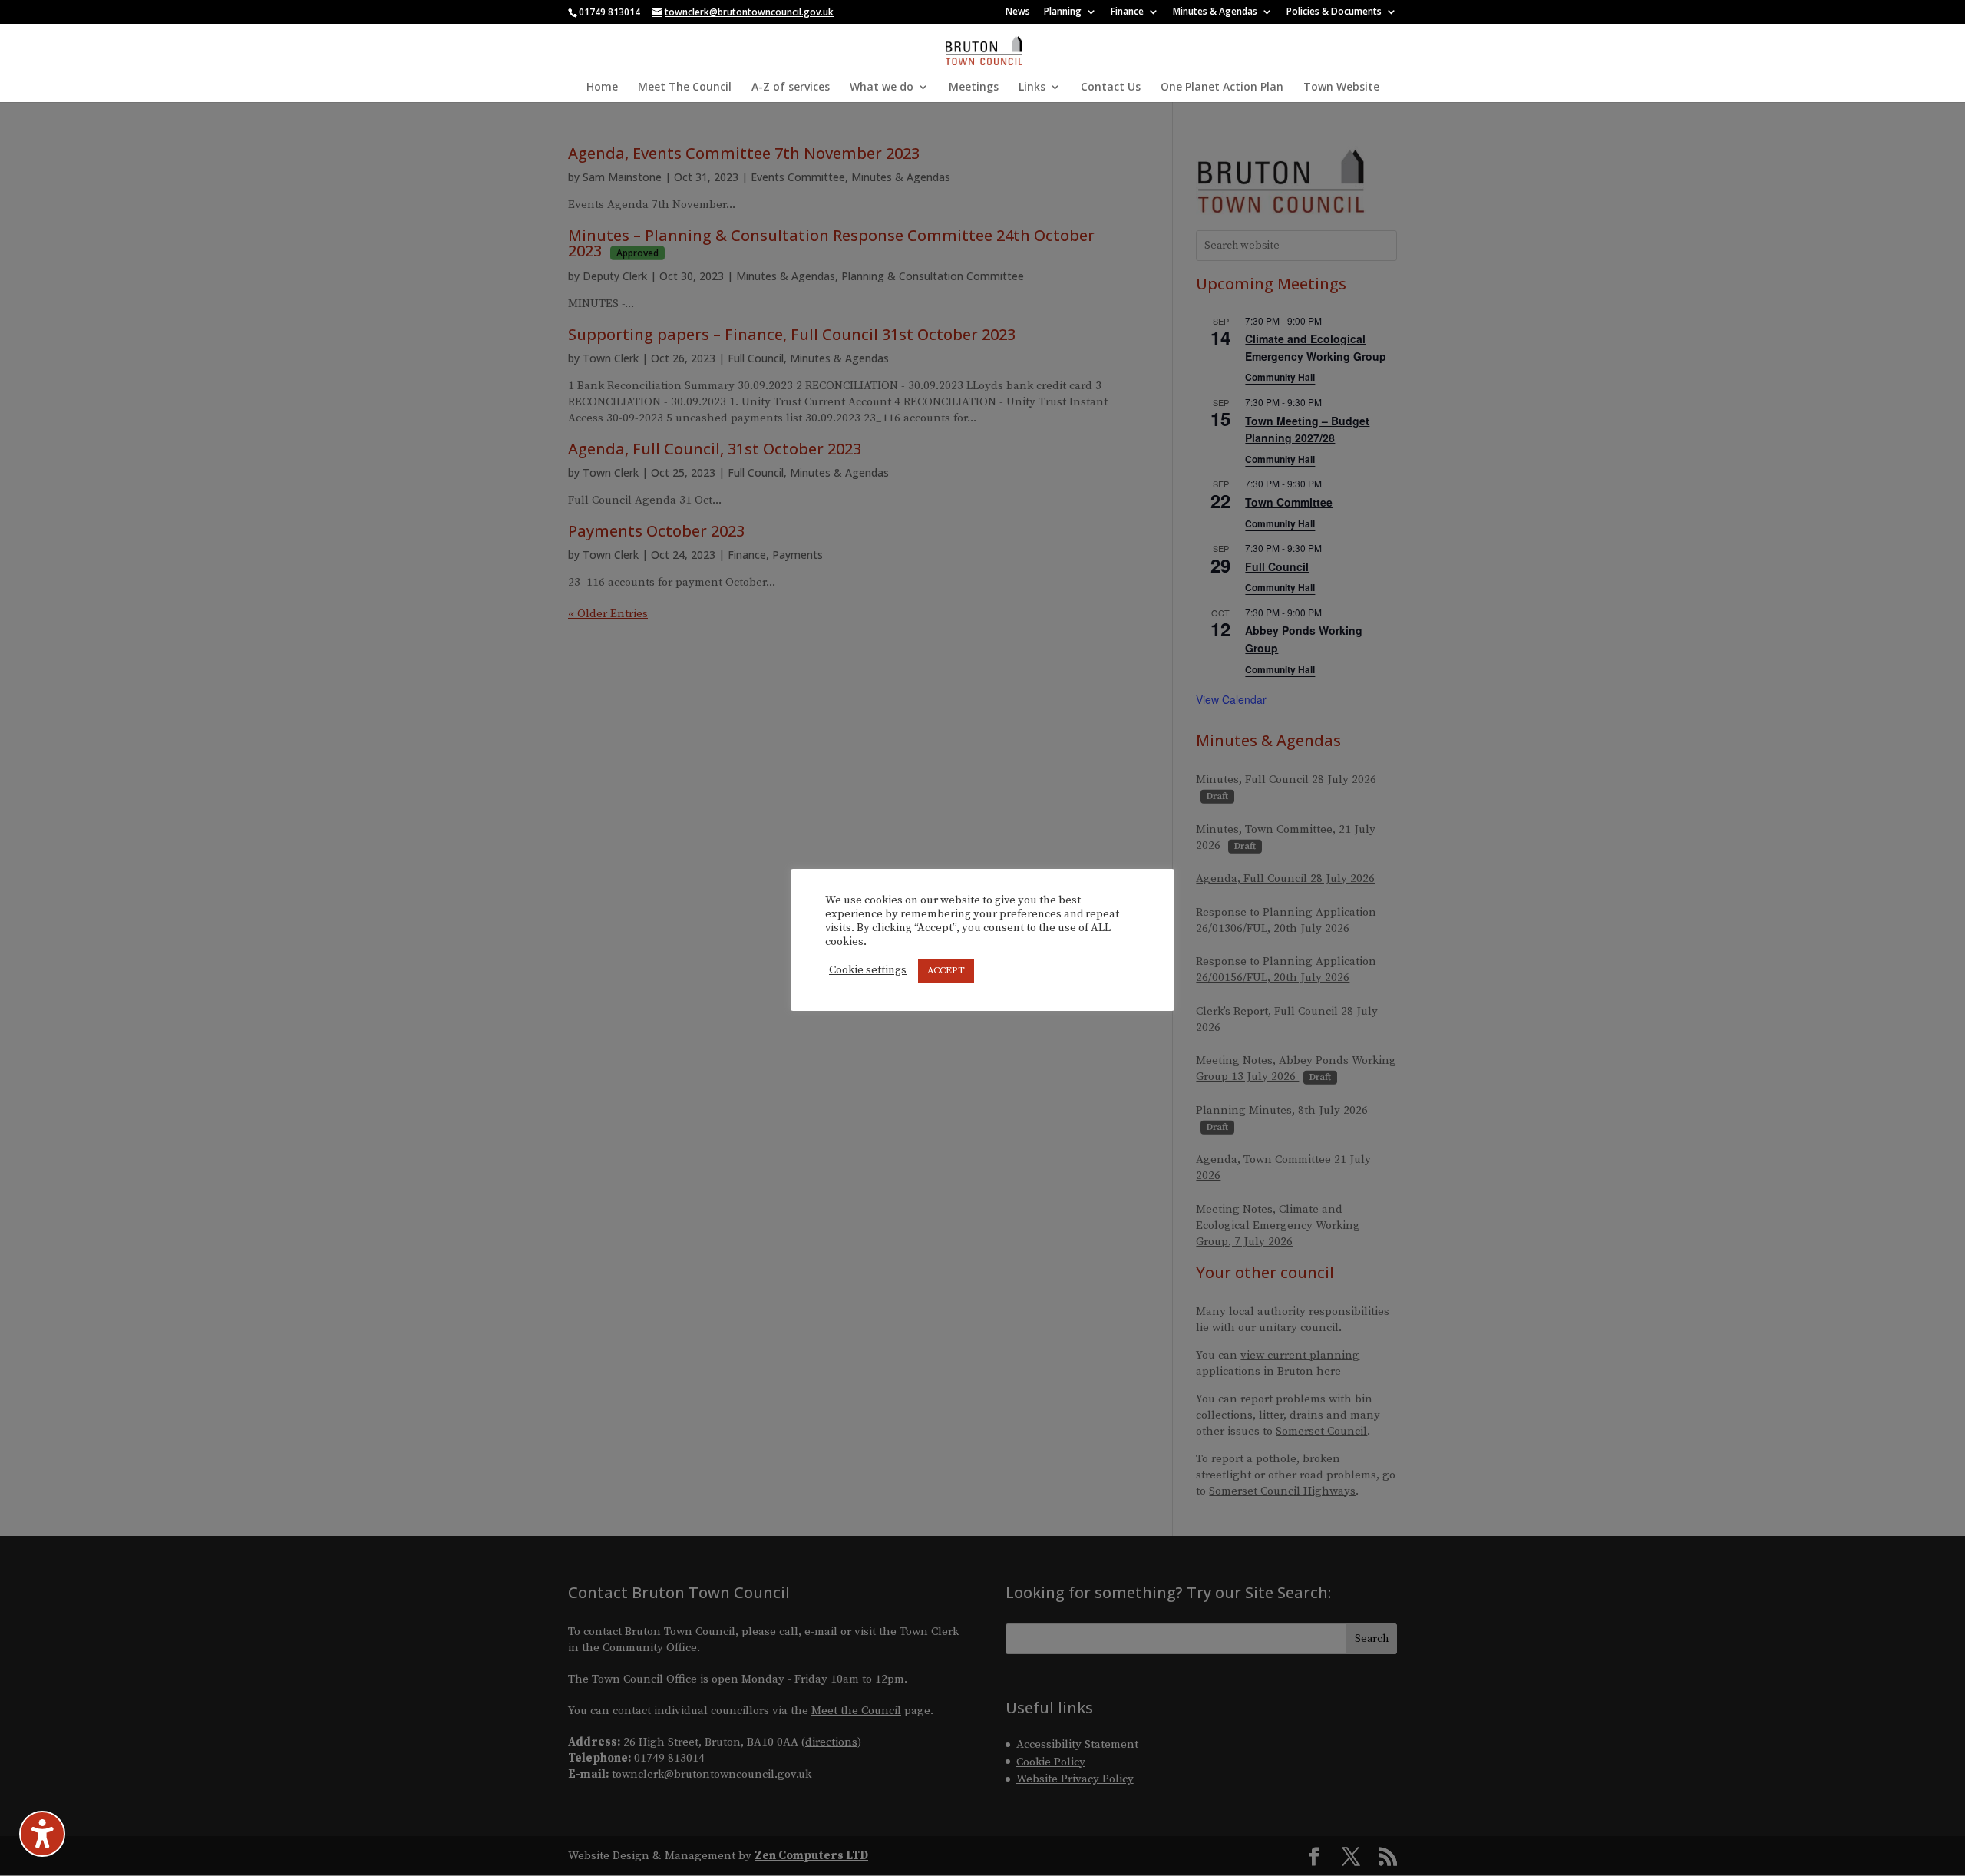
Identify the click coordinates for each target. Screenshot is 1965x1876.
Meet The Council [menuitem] (685, 88)
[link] (984, 49)
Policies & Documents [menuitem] (1334, 12)
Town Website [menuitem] (1341, 88)
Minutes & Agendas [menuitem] (1215, 12)
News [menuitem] (1018, 12)
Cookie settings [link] (868, 970)
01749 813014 (609, 12)
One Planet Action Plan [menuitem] (1222, 88)
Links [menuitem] (1032, 88)
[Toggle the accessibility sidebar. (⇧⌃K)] (42, 1834)
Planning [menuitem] (1063, 12)
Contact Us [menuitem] (1111, 88)
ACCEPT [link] (946, 970)
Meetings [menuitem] (974, 88)
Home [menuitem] (602, 88)
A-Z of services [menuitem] (791, 88)
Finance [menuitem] (1127, 12)
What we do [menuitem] (882, 88)
